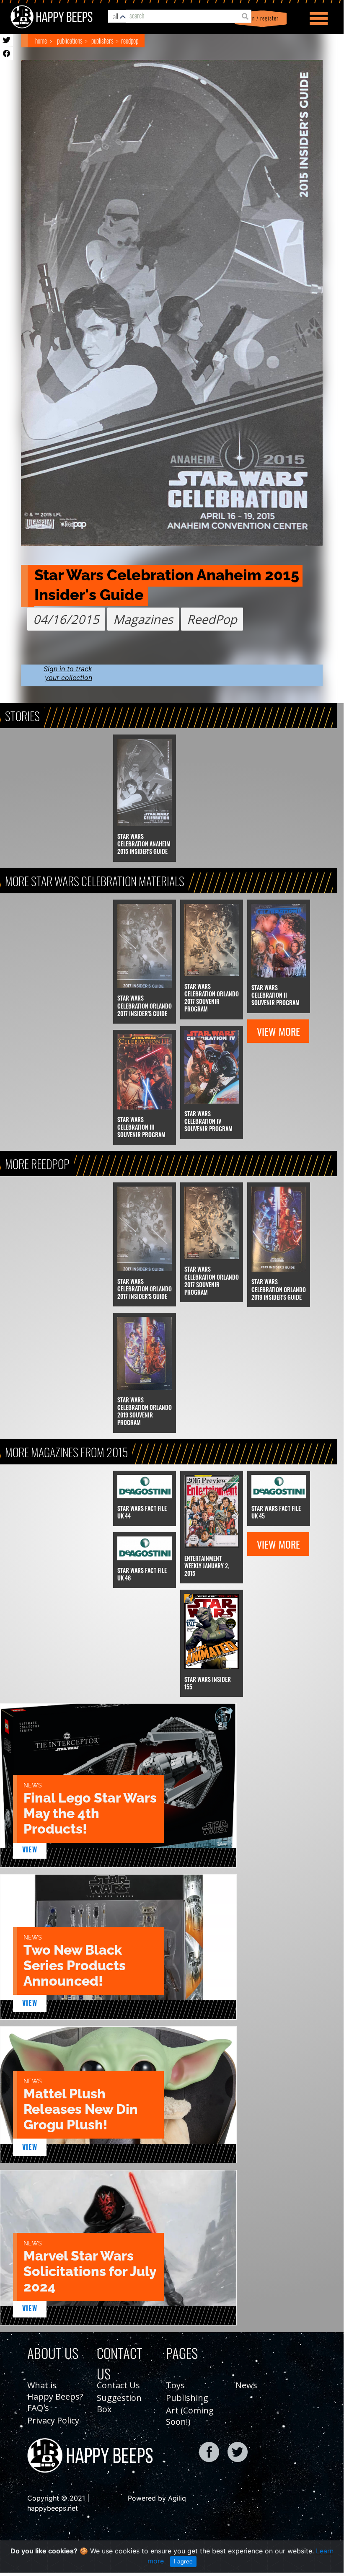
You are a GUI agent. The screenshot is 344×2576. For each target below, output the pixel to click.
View (30, 1849)
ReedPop (130, 41)
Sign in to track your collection (68, 673)
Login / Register (259, 18)
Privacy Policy (53, 2420)
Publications (70, 41)
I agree (183, 2561)
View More (278, 1031)
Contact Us (118, 2385)
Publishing (187, 2398)
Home (41, 41)
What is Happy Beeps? (55, 2391)
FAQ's (38, 2408)
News (246, 2385)
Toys (175, 2385)
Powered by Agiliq (157, 2498)
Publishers (102, 41)
